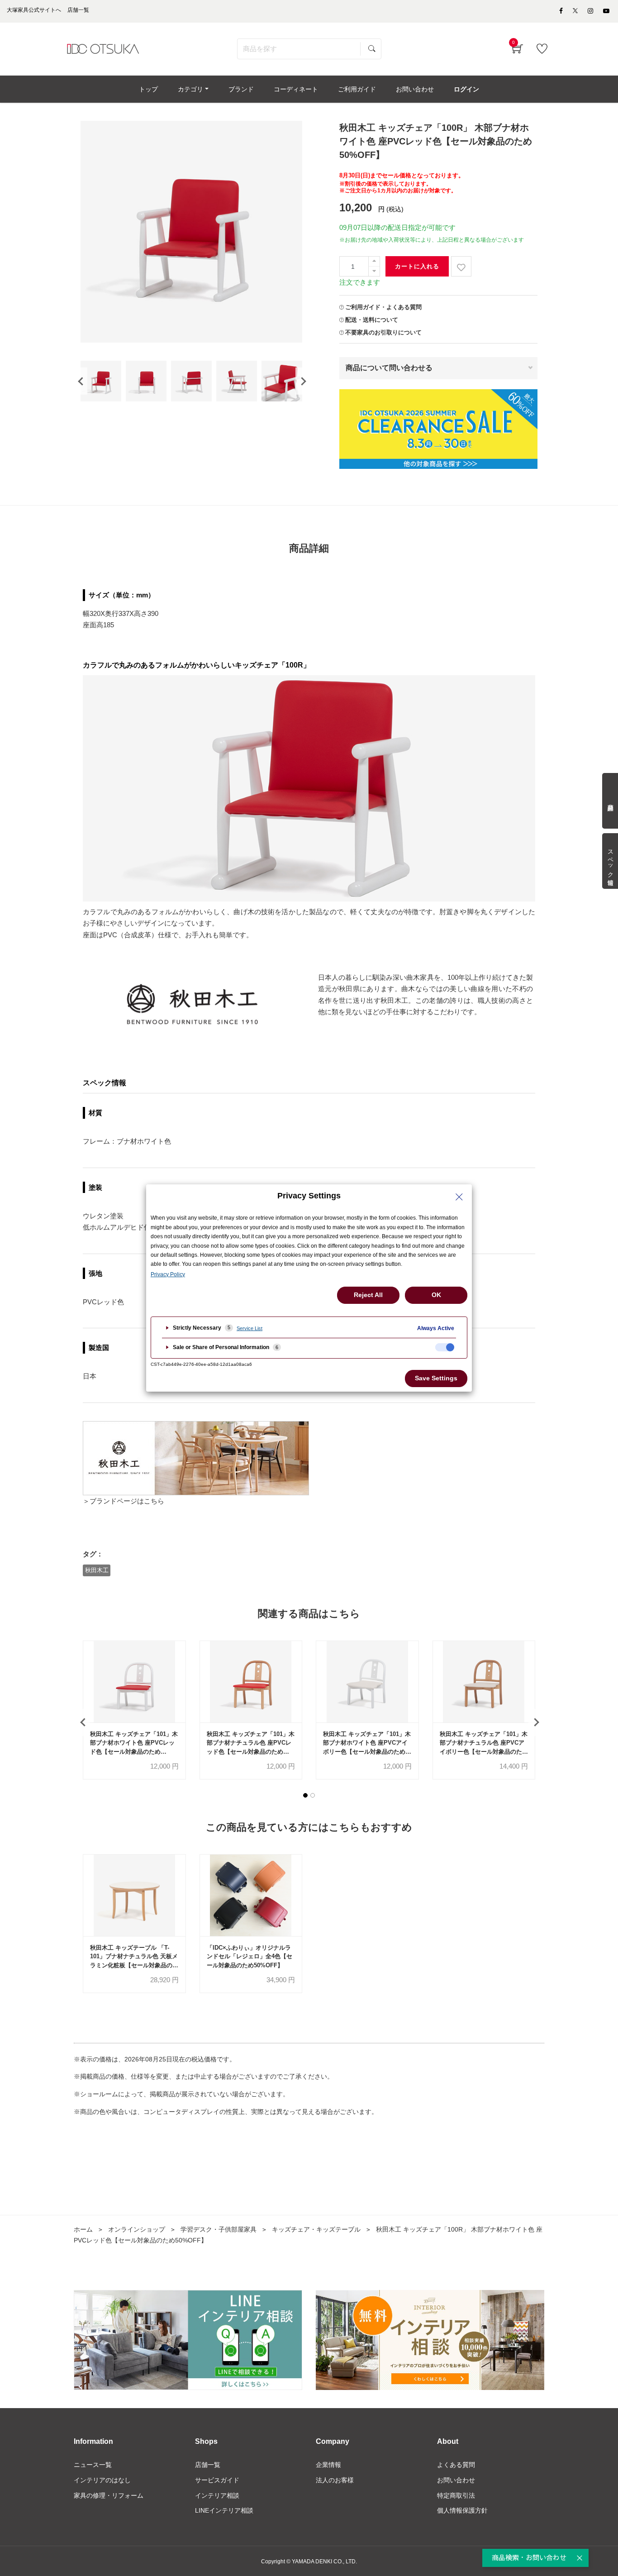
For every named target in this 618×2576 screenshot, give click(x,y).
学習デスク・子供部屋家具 (219, 2229)
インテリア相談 (217, 2495)
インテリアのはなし (102, 2480)
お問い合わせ (456, 2480)
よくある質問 (456, 2465)
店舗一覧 (208, 2465)
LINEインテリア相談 (224, 2510)
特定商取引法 (456, 2495)
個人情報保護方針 (462, 2510)
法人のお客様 (335, 2480)
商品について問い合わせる (389, 368)
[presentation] (81, 381)
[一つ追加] (374, 261)
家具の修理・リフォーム (109, 2495)
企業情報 (328, 2465)
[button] (305, 1795)
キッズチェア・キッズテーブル (316, 2229)
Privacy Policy (168, 1274)
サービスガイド (217, 2480)
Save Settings (436, 1378)
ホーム (83, 2229)
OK (436, 1295)
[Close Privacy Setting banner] (459, 1197)
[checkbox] (445, 1347)
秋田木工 (97, 1570)
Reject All (368, 1295)
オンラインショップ (137, 2229)
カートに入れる (417, 266)
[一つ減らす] (374, 271)
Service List (250, 1328)
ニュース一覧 (93, 2465)
